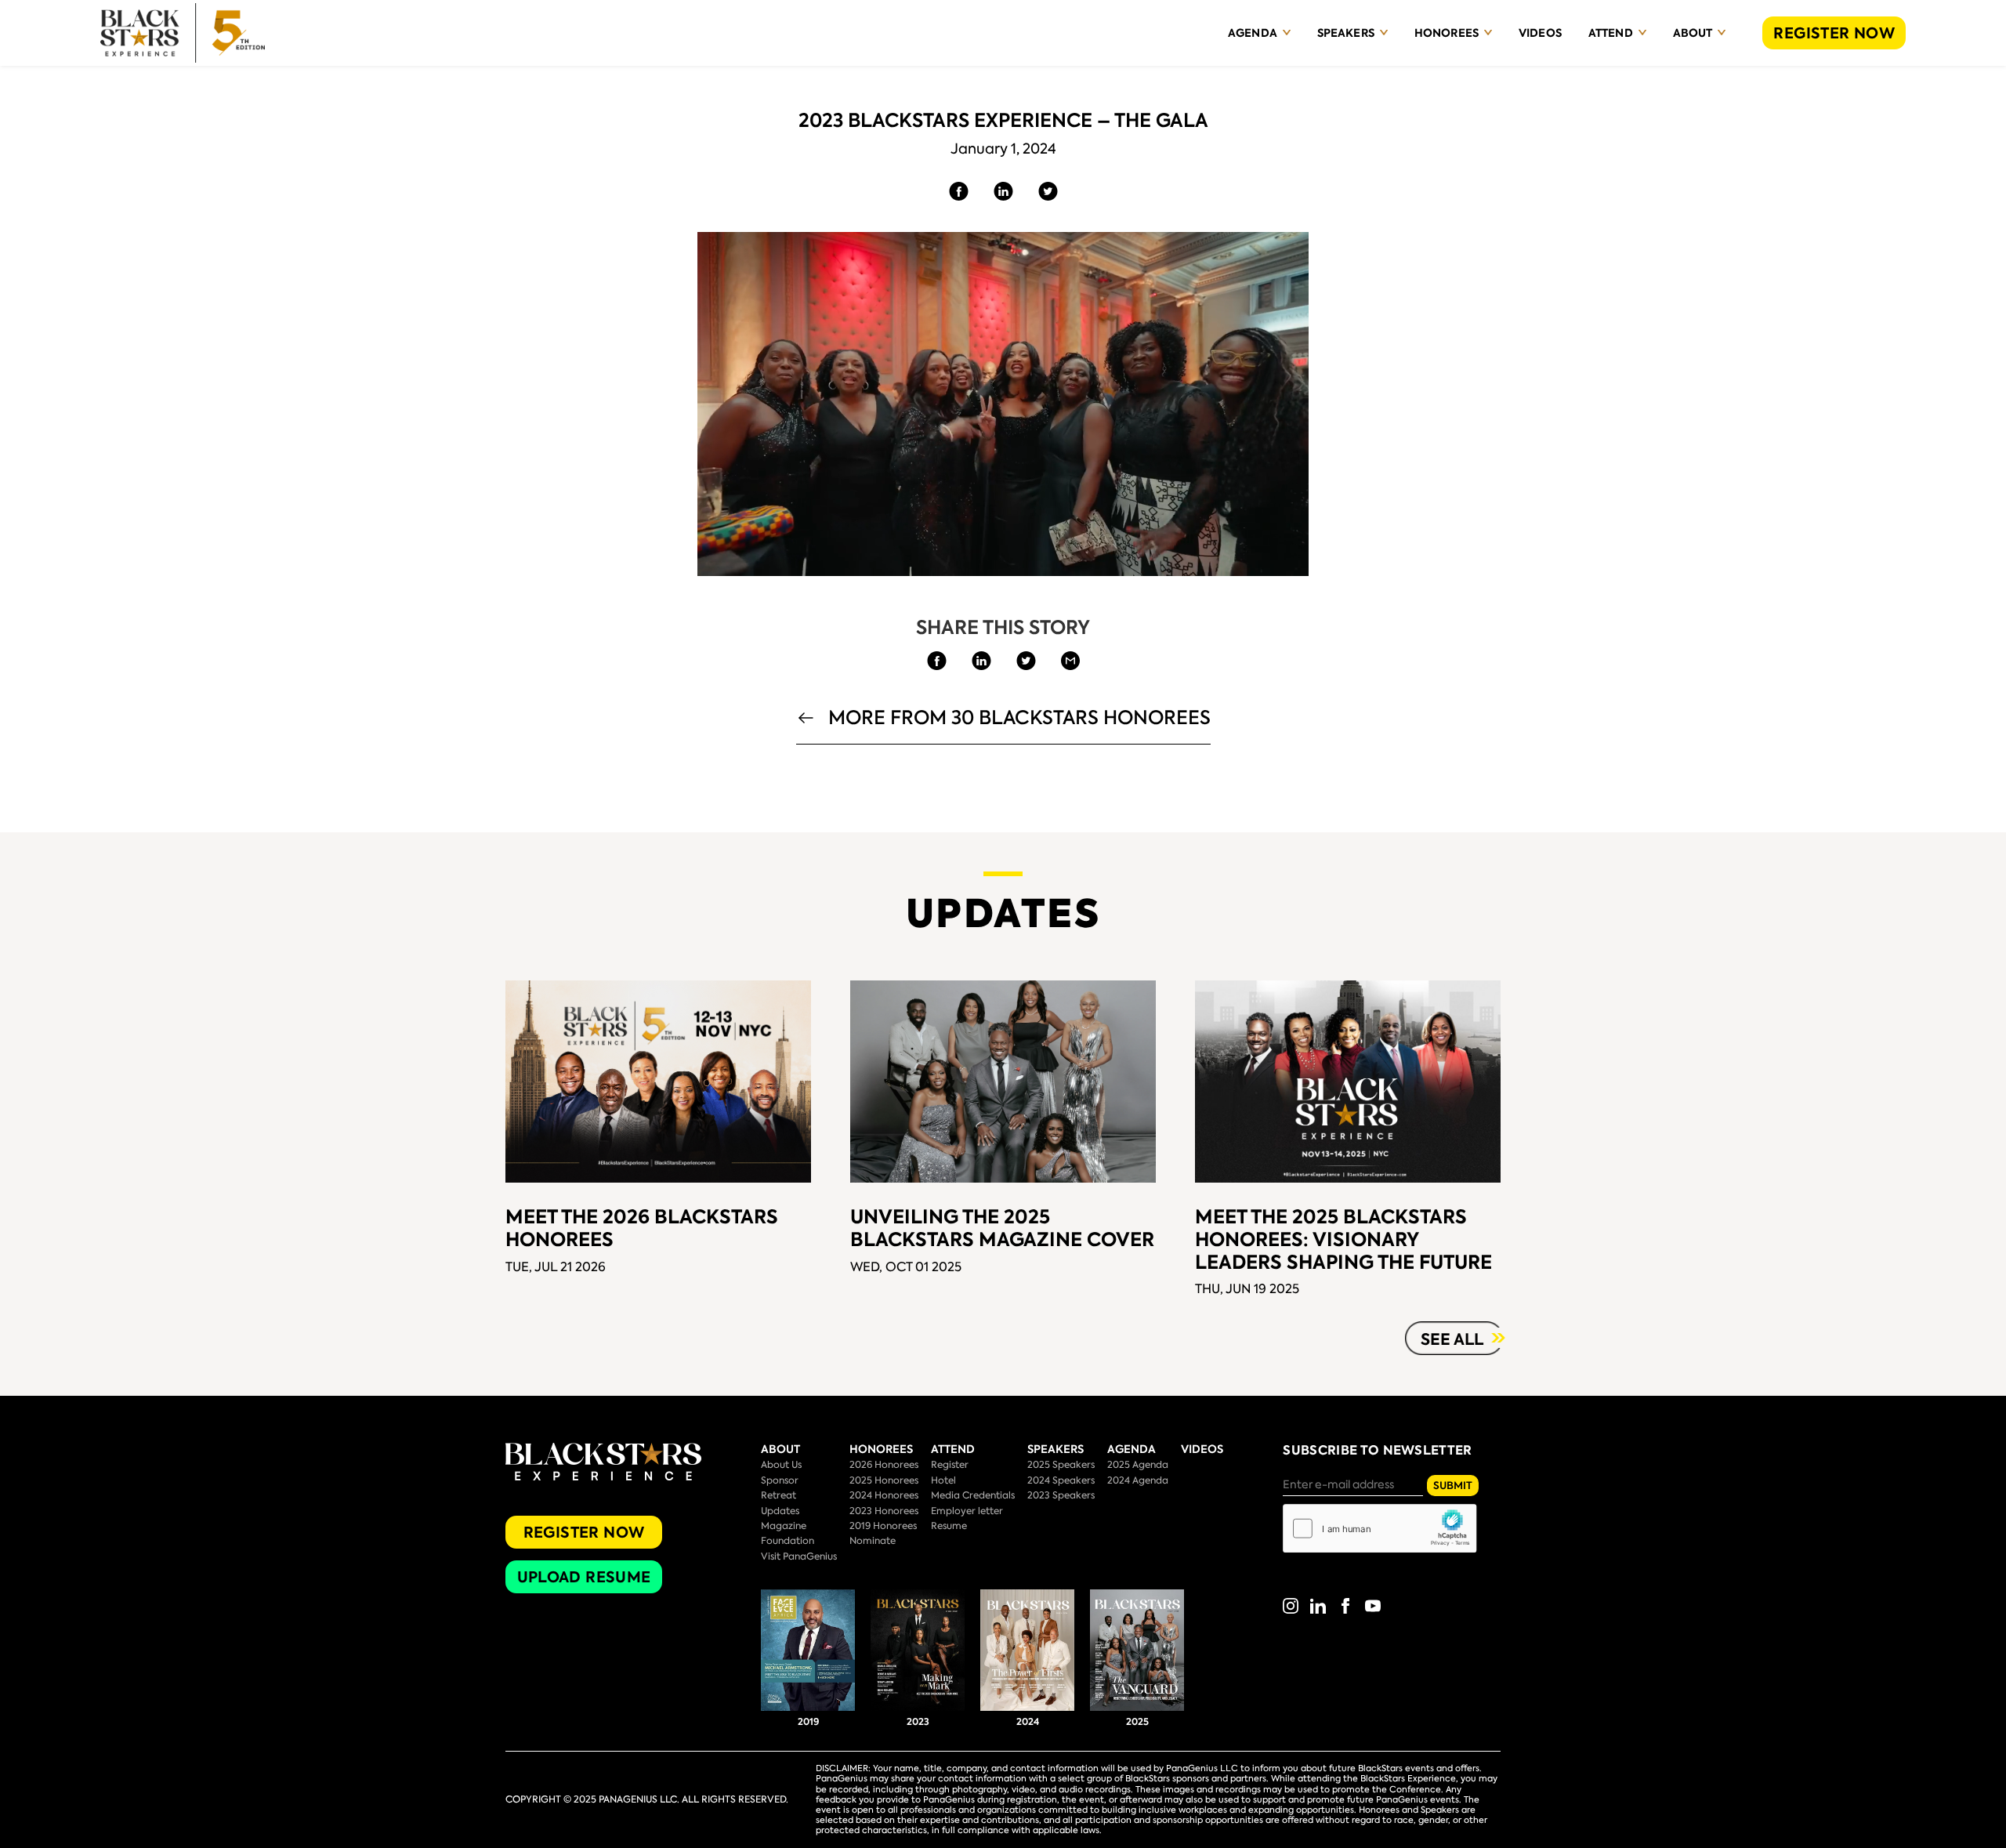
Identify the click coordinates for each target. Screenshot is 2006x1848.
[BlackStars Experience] (183, 33)
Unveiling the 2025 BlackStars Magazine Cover (1002, 1228)
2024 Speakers (1061, 1480)
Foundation (788, 1541)
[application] (1003, 404)
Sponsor (780, 1480)
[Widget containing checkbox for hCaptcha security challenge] (1380, 1528)
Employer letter (967, 1511)
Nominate (873, 1541)
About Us (781, 1465)
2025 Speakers (1061, 1465)
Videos (1540, 33)
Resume (949, 1526)
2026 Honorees (884, 1465)
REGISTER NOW (1834, 33)
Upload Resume (584, 1577)
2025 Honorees (884, 1480)
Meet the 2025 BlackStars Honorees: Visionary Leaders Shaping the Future (1343, 1239)
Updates (780, 1511)
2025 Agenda (1138, 1465)
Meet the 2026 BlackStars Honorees (642, 1228)
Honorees (1447, 33)
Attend (1611, 33)
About (1693, 33)
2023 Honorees (884, 1511)
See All (1452, 1339)
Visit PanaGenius (799, 1556)
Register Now (584, 1533)
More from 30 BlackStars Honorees (1019, 719)
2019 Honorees (883, 1526)
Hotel (943, 1480)
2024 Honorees (884, 1495)
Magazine (784, 1526)
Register (950, 1465)
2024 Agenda (1138, 1480)
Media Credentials (973, 1495)
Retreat (779, 1495)
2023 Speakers (1061, 1495)
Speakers (1346, 33)
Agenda (1253, 33)
